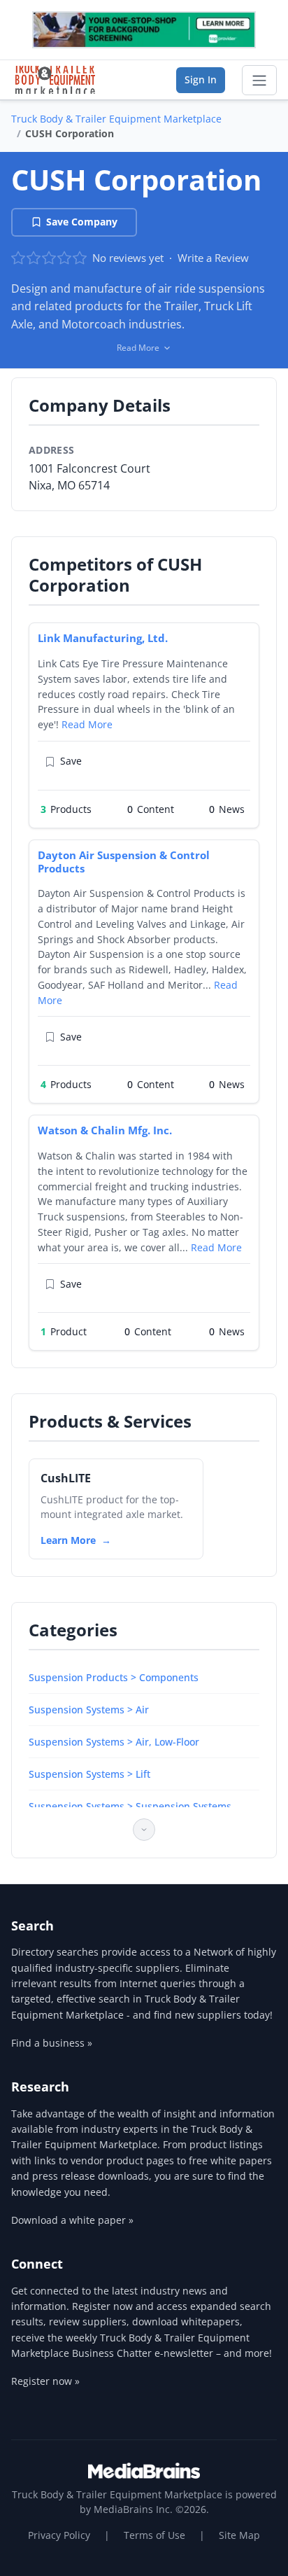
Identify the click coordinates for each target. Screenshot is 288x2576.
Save (71, 761)
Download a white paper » (72, 2220)
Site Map (239, 2535)
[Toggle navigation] (259, 81)
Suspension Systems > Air (89, 1710)
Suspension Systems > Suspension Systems (130, 1806)
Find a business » (52, 2043)
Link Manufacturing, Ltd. (103, 638)
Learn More (68, 1540)
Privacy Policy (59, 2535)
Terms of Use (154, 2535)
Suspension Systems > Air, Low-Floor (114, 1742)
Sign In (201, 79)
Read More (87, 724)
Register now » (45, 2381)
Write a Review (213, 258)
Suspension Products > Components (114, 1677)
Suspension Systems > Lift (89, 1774)
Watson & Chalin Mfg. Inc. (105, 1130)
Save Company (82, 222)
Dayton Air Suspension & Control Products (124, 862)
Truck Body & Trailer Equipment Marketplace (116, 119)
